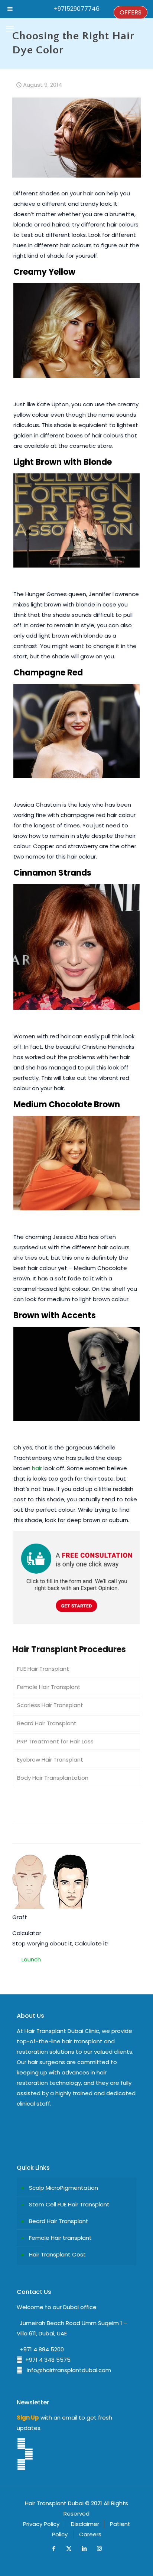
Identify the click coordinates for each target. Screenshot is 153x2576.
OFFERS (131, 12)
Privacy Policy (41, 2524)
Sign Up (28, 2418)
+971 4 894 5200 (40, 2349)
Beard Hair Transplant (47, 1723)
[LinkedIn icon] (84, 2548)
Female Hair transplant (60, 2238)
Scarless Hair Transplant (50, 1705)
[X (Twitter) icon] (69, 2548)
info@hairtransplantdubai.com (67, 2370)
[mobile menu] (10, 29)
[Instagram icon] (99, 2548)
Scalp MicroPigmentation (64, 2188)
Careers (90, 2534)
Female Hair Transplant (49, 1687)
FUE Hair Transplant (43, 1669)
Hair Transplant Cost (57, 2254)
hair (37, 1468)
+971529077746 (77, 9)
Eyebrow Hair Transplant (50, 1760)
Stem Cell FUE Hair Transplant (69, 2204)
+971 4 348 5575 (46, 2360)
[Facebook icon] (54, 2548)
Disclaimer (85, 2524)
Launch (31, 1959)
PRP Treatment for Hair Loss (55, 1741)
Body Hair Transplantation (53, 1778)
